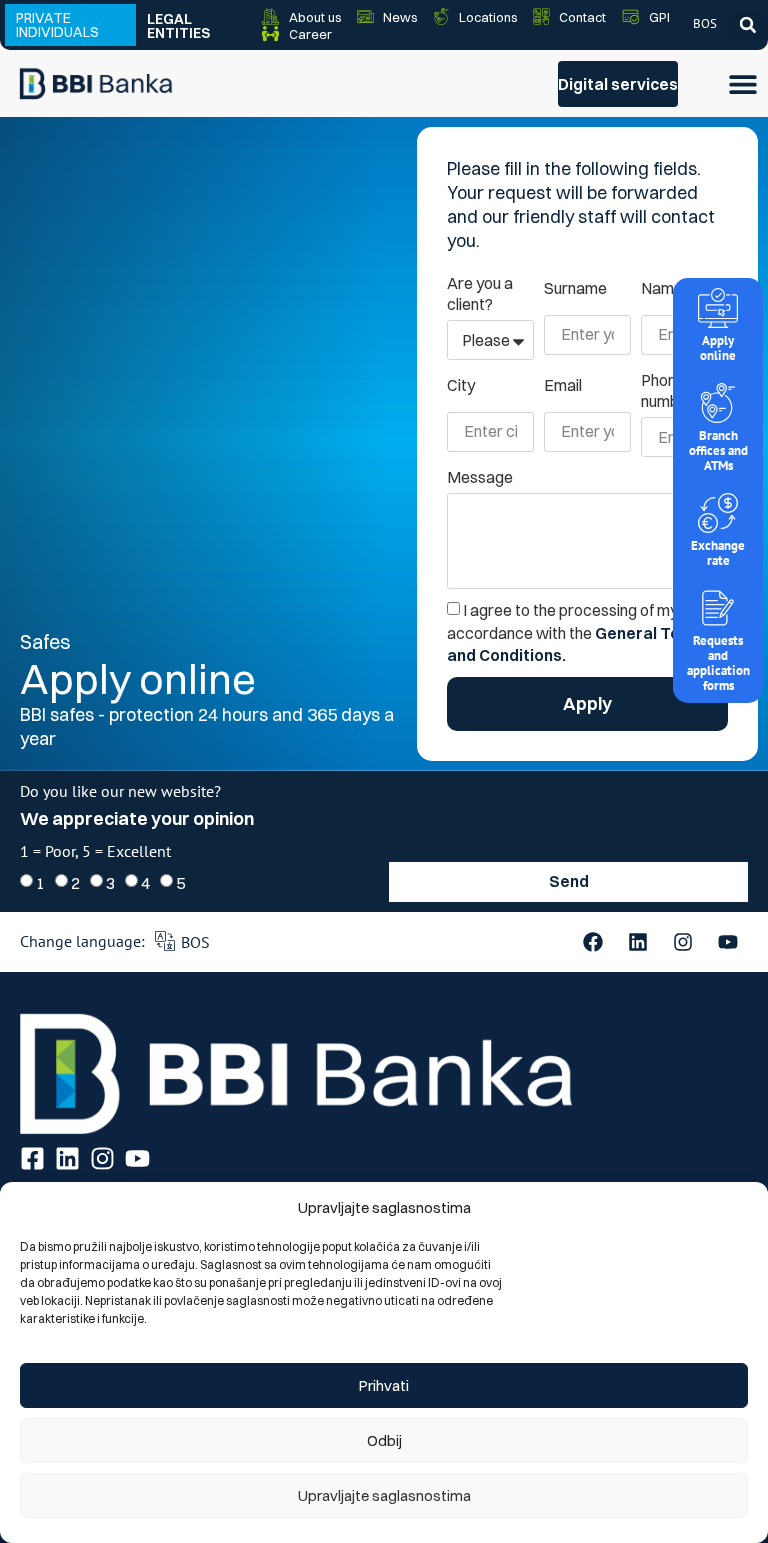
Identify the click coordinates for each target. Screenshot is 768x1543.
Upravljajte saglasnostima (384, 1495)
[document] (384, 771)
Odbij (384, 1440)
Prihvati (384, 1385)
